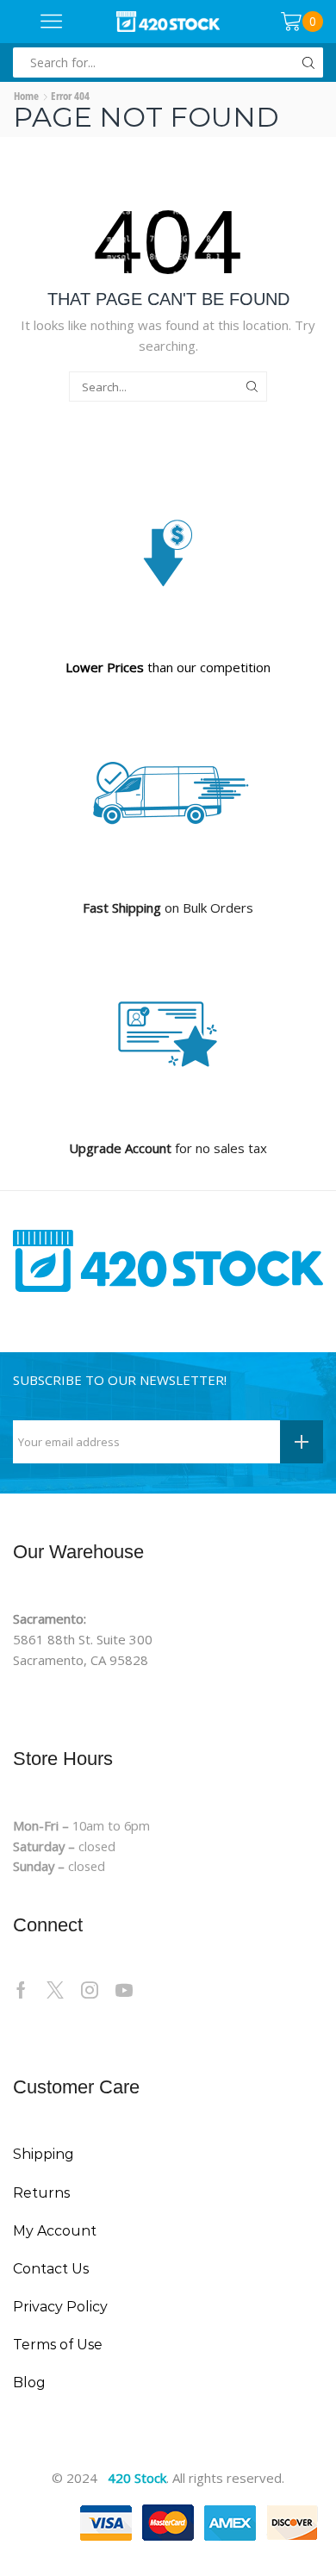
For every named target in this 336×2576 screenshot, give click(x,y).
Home (26, 96)
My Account (55, 2231)
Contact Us (51, 2269)
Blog (29, 2383)
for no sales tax (168, 1148)
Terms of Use (58, 2345)
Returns (41, 2193)
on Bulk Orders (168, 908)
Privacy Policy (60, 2307)
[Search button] (308, 62)
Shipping (44, 2154)
